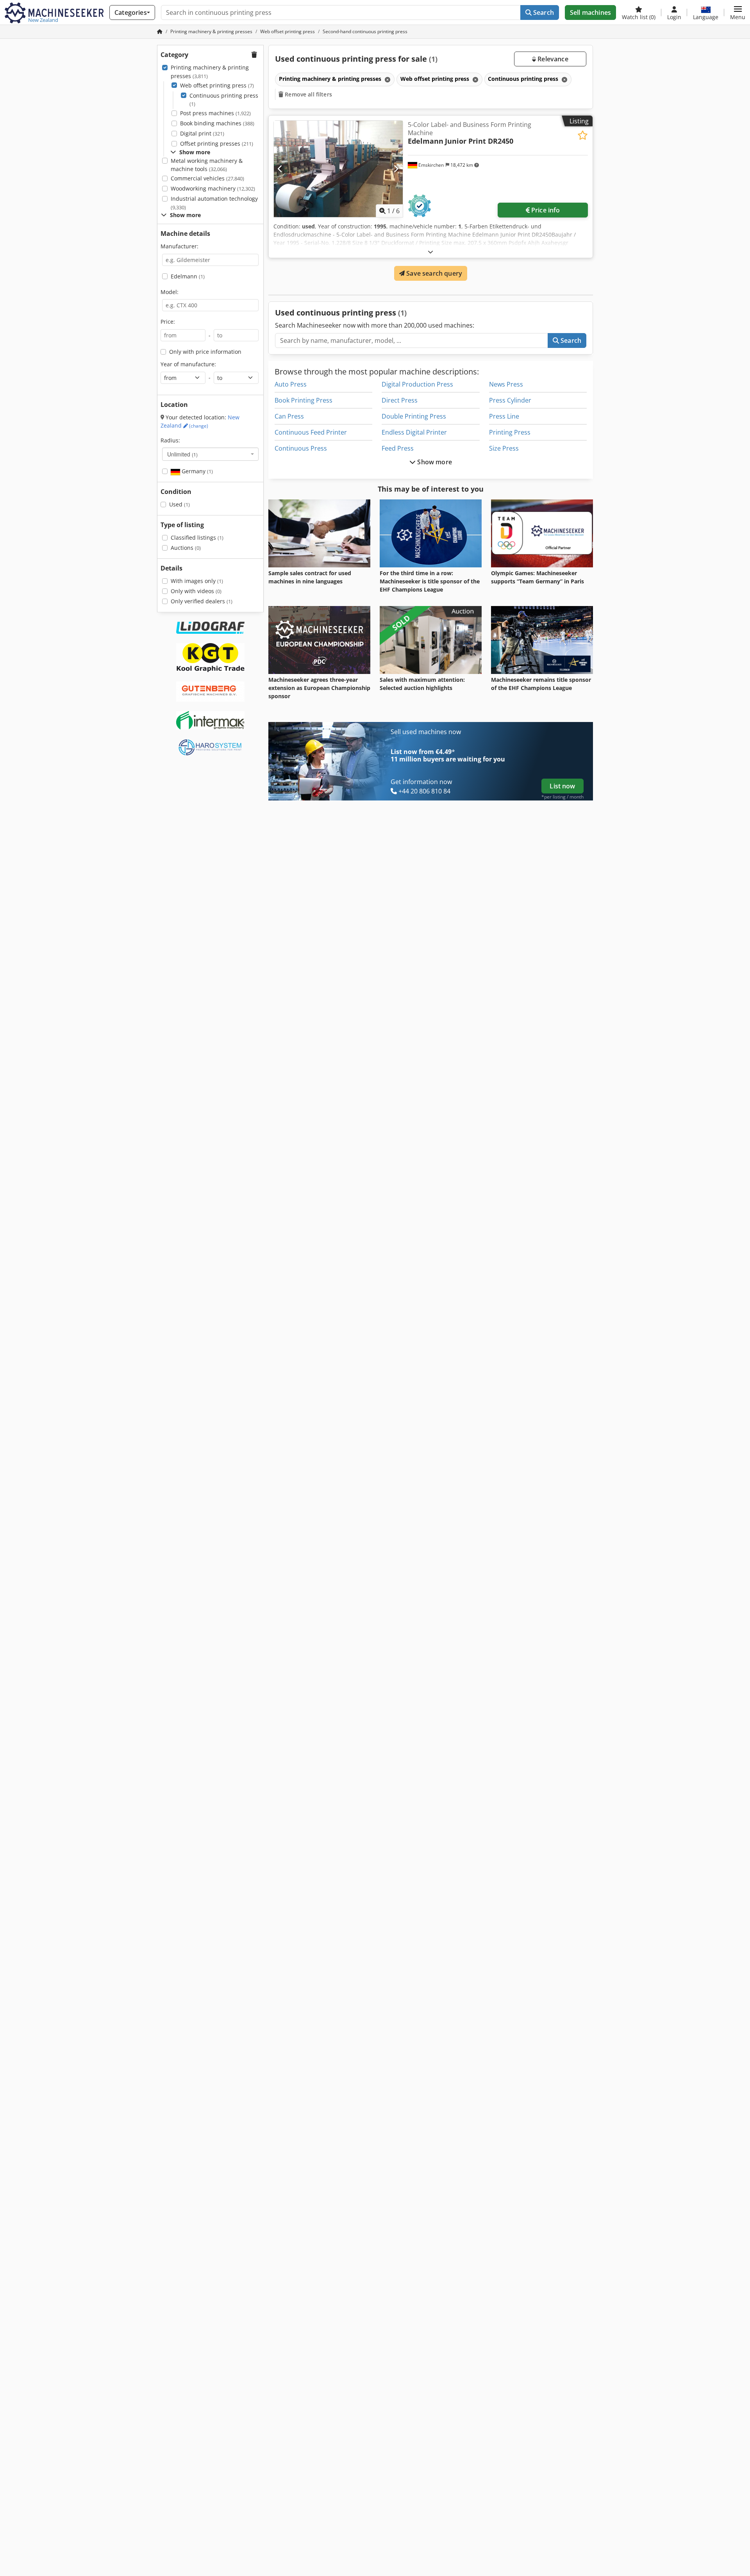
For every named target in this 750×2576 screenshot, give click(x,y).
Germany (196, 471)
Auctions (186, 548)
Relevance (552, 59)
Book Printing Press (304, 400)
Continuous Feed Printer (311, 432)
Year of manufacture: (188, 364)
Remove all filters (308, 94)
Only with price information (205, 352)
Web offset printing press (217, 85)
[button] (738, 12)
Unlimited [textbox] (182, 454)
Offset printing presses (217, 144)
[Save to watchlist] (583, 135)
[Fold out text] (430, 252)
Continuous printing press (224, 100)
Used (179, 504)
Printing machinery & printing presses (210, 72)
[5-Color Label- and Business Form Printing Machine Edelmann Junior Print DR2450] (338, 169)
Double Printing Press (414, 416)
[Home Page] (160, 31)
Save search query (433, 273)
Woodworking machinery (213, 188)
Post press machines (215, 113)
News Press (506, 384)
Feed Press (398, 448)
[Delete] (387, 79)
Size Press (504, 448)
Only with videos (196, 591)
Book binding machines (217, 123)
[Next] (396, 169)
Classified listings (197, 537)
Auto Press (291, 384)
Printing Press (510, 432)
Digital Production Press (417, 384)
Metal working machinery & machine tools (207, 165)
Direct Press (400, 400)
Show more (434, 462)
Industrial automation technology (214, 203)
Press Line (504, 416)
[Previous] (280, 169)
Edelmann (188, 276)
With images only (197, 581)
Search (543, 12)
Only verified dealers (202, 601)
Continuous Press (301, 448)
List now (562, 786)
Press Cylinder (510, 400)
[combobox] (210, 454)
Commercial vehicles (207, 178)
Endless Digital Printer (414, 432)
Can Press (289, 416)
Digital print (202, 133)
